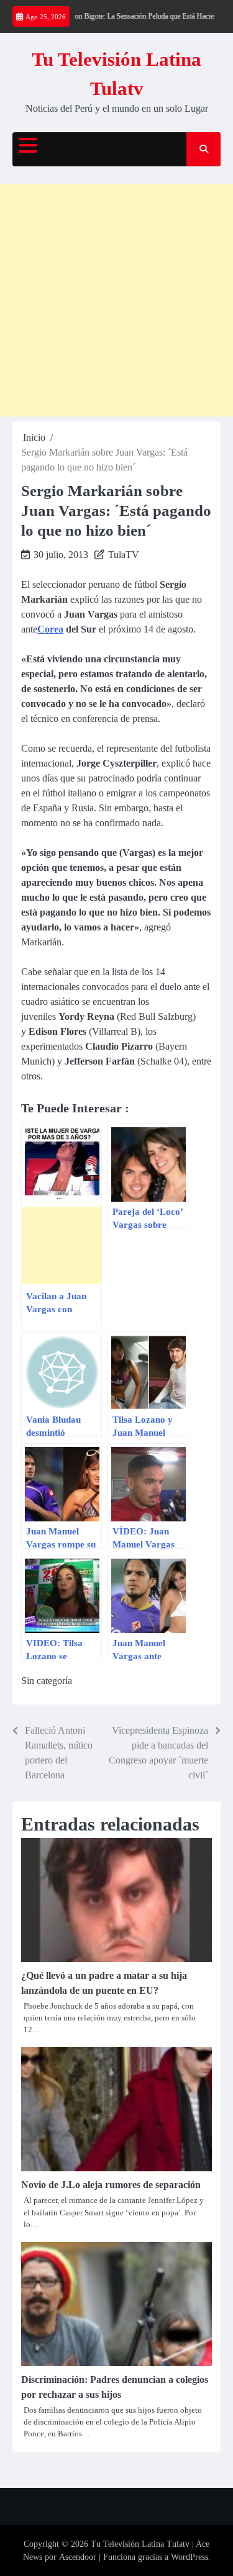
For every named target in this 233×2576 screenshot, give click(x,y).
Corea (50, 629)
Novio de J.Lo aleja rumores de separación (111, 2185)
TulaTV (124, 555)
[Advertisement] (116, 300)
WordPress (190, 2557)
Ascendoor (78, 2557)
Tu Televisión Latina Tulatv (140, 2544)
